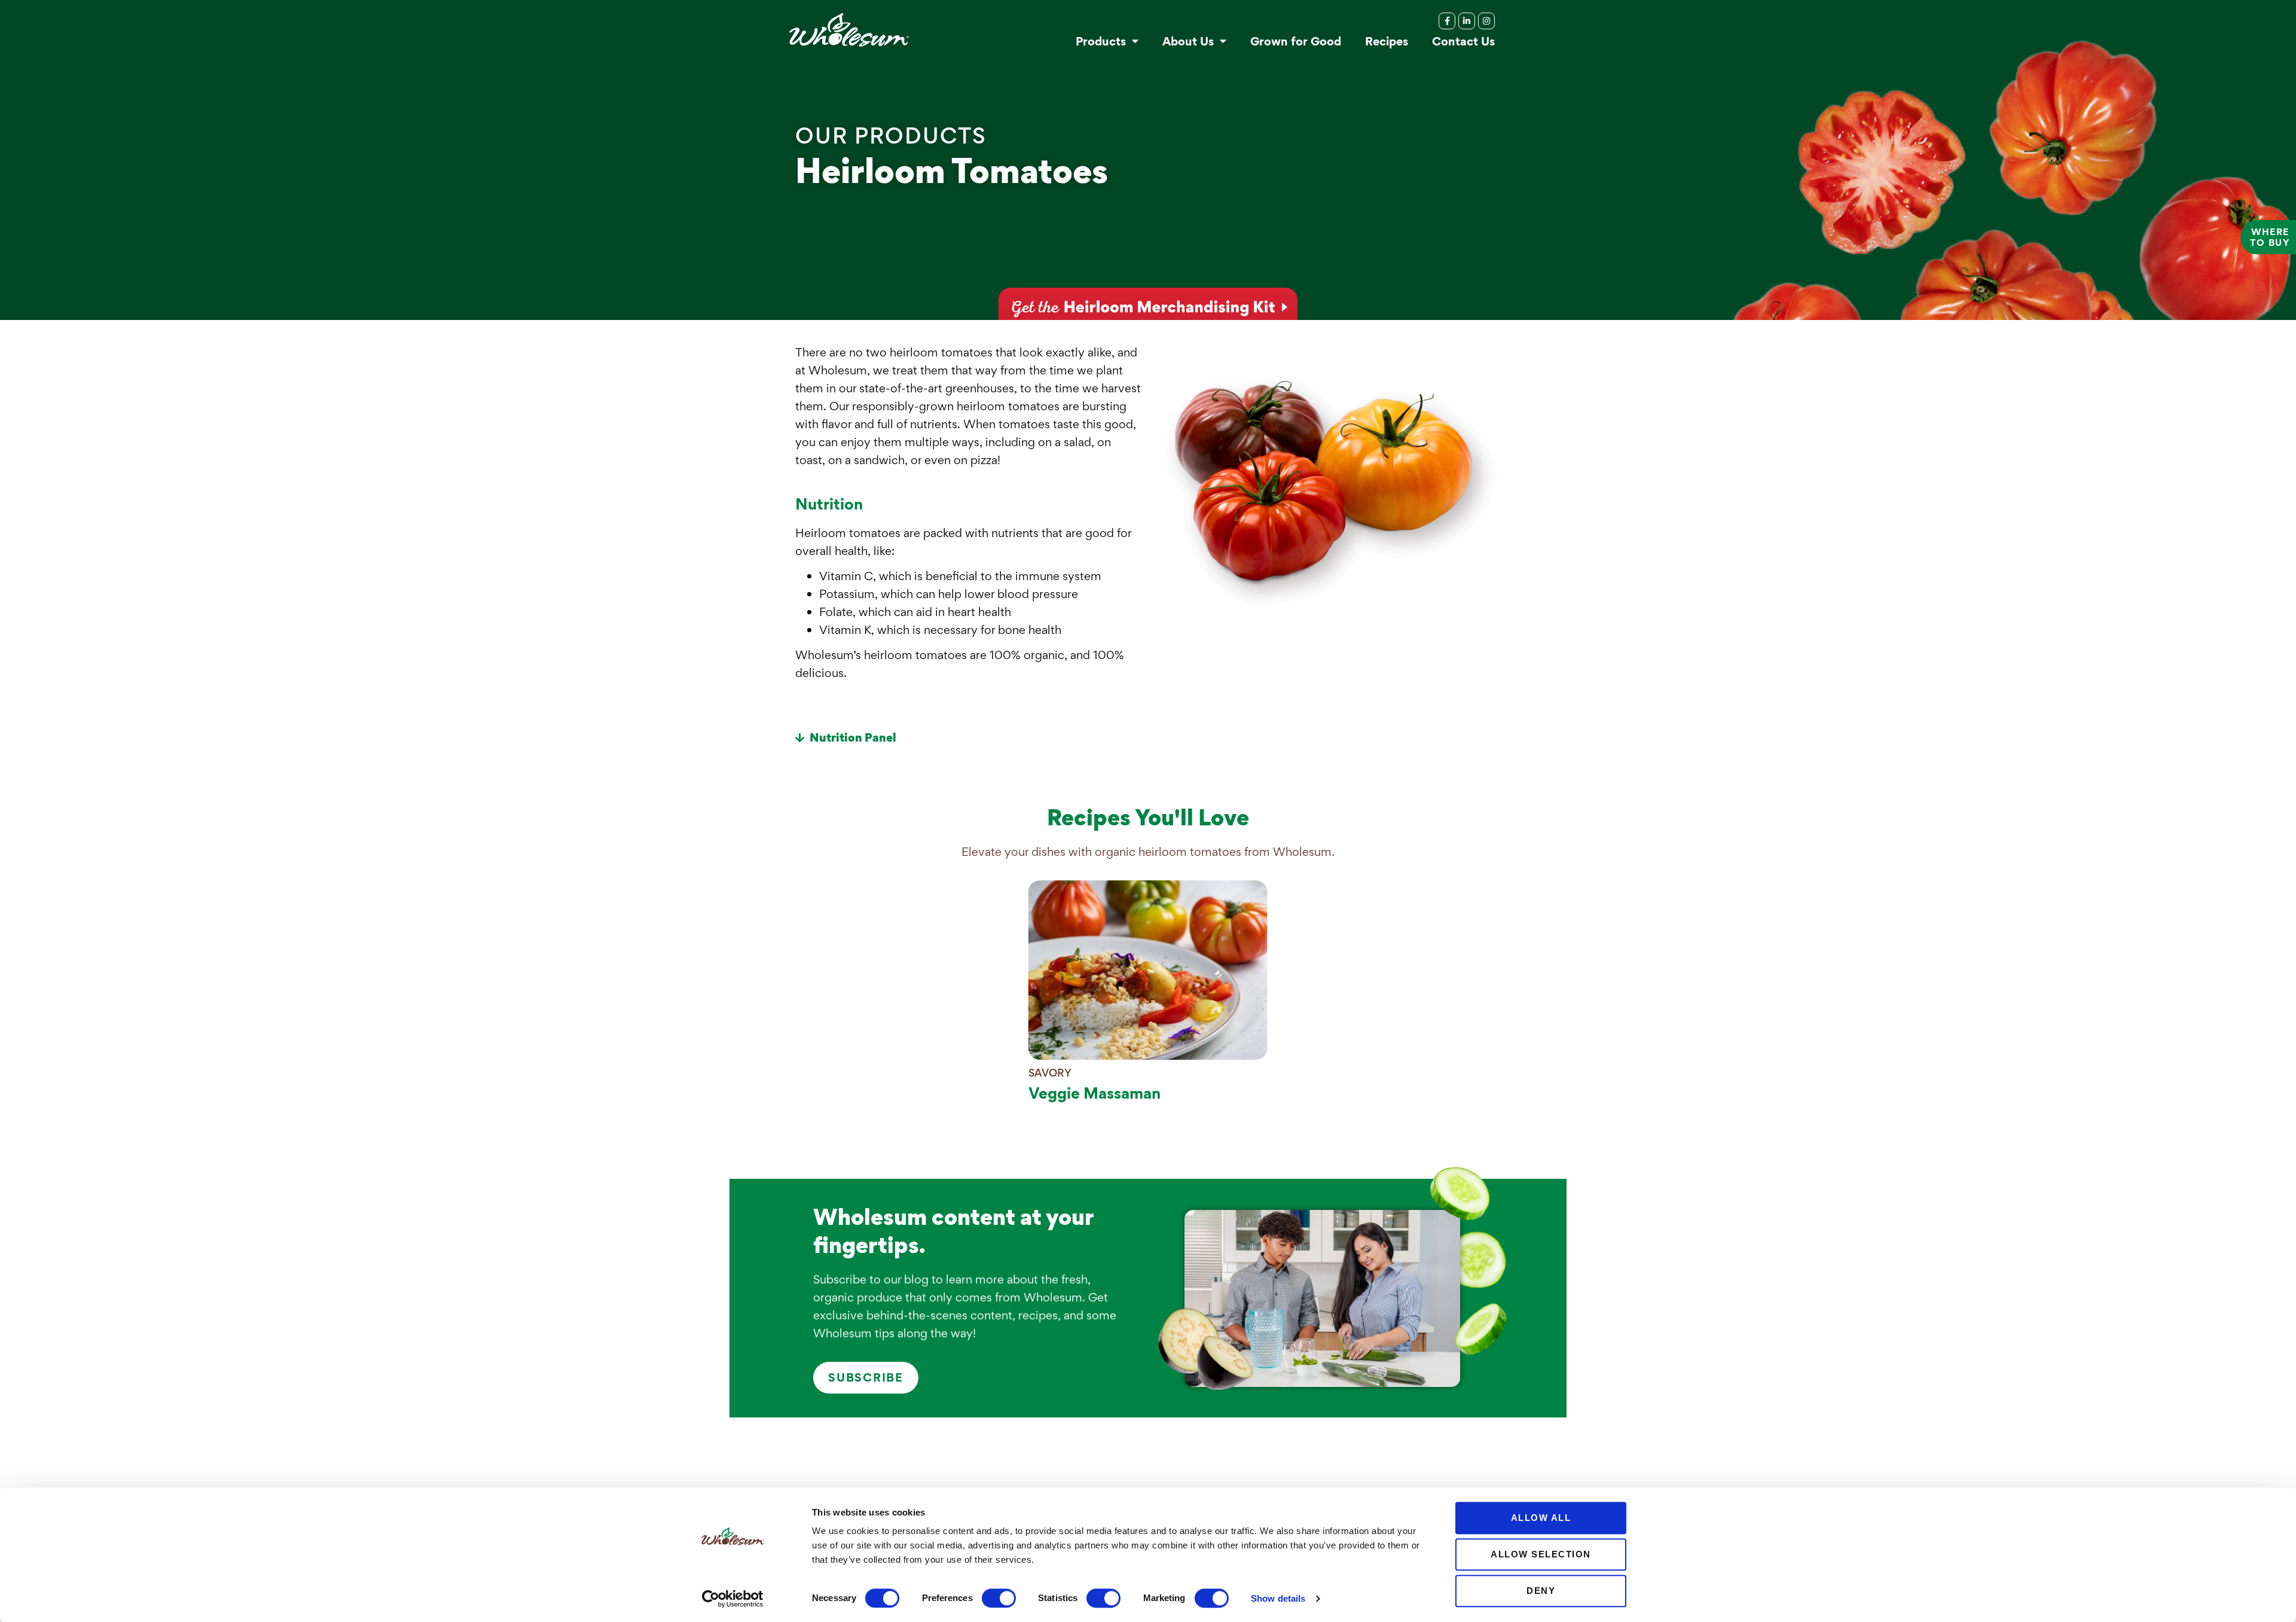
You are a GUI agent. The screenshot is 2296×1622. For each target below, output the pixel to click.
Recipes (1387, 41)
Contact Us (1463, 41)
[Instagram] (1486, 21)
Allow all (1541, 1518)
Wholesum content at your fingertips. (953, 1231)
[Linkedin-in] (1467, 21)
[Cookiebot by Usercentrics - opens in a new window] (733, 1599)
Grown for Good (1296, 41)
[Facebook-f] (1447, 21)
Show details (1278, 1598)
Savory (1050, 1073)
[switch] (999, 1598)
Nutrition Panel (853, 737)
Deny (1541, 1591)
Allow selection (1541, 1554)
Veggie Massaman (1094, 1093)
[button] (969, 738)
